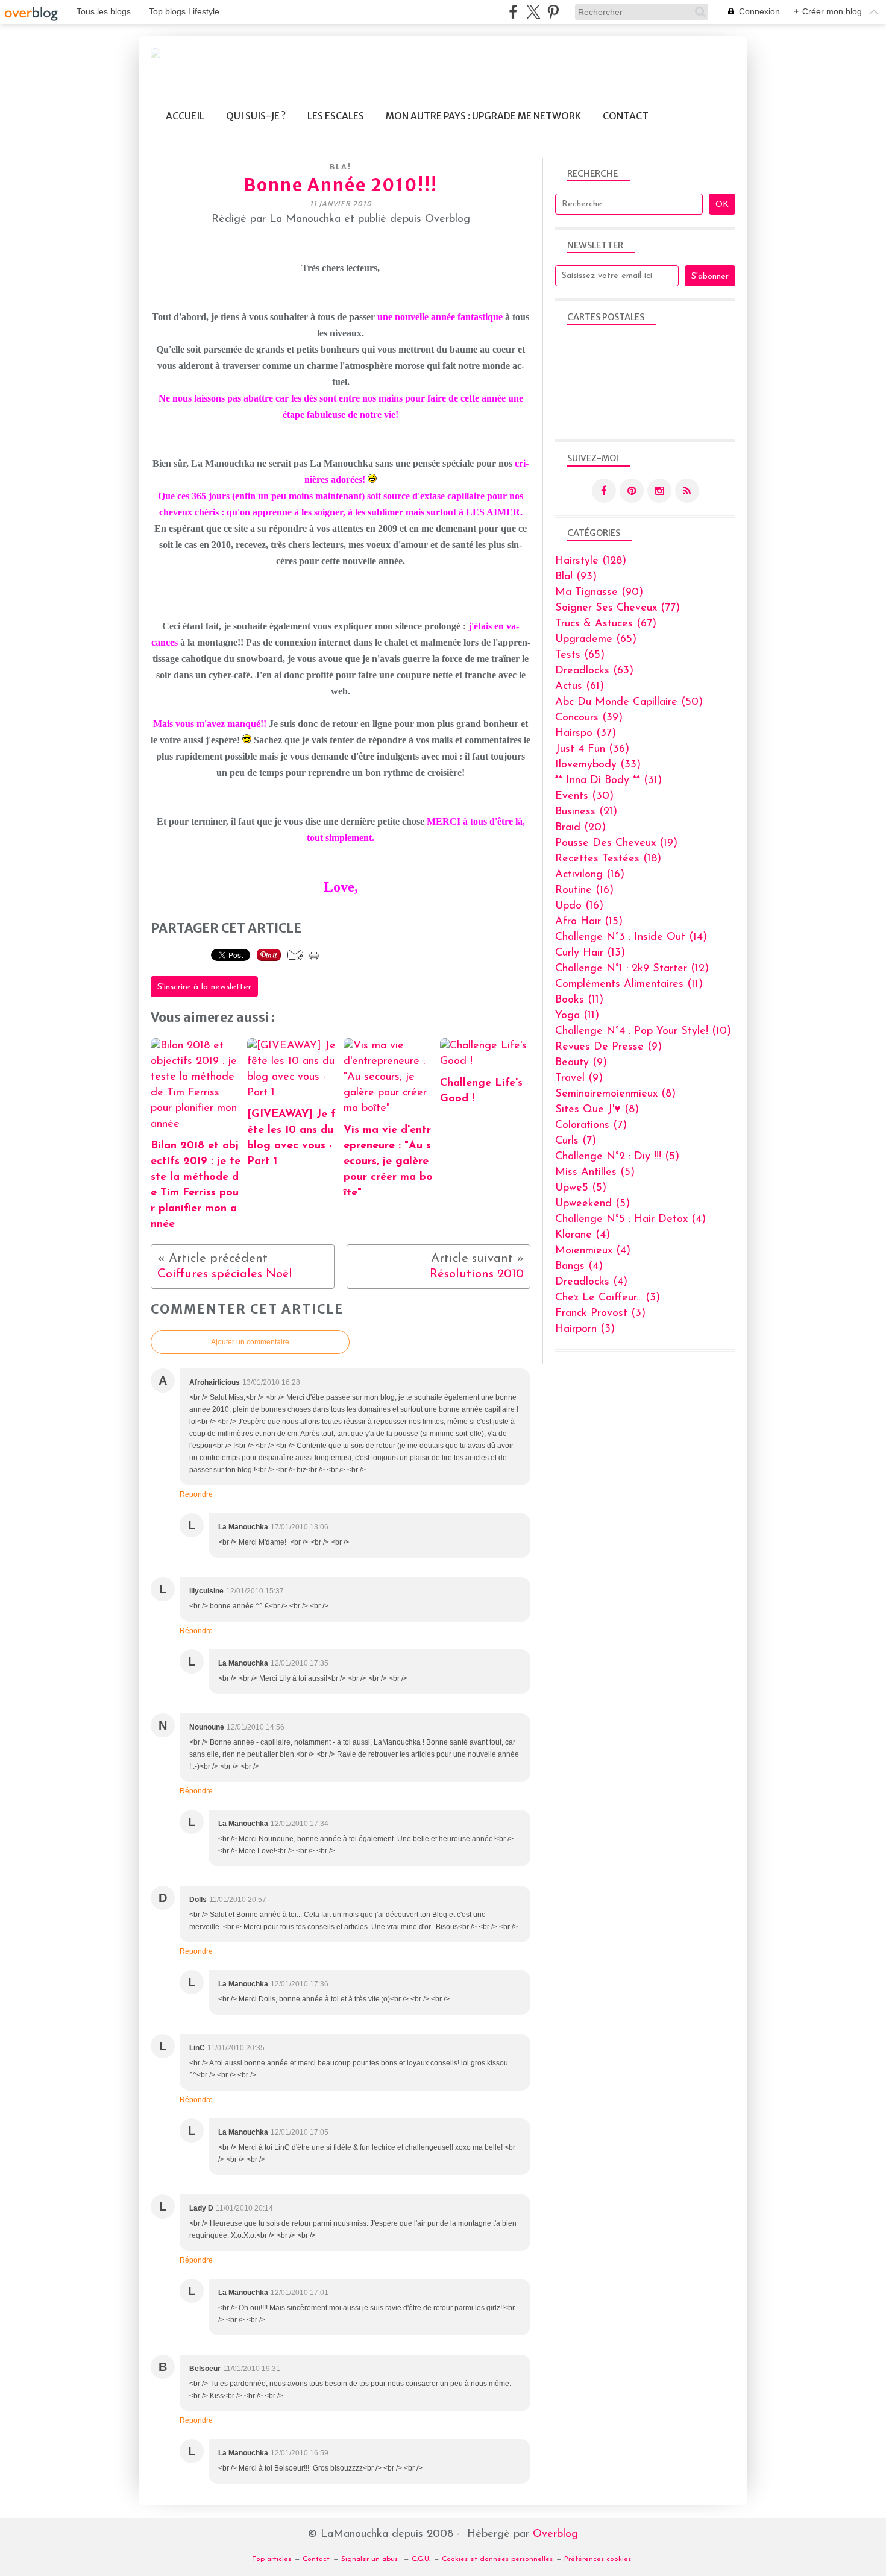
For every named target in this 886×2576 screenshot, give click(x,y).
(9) (608, 1047)
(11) (629, 984)
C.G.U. (421, 2559)
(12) (632, 969)
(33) (598, 765)
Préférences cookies (598, 2559)
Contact (626, 116)
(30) (584, 796)
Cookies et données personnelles (497, 2559)
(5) (617, 1157)
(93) (576, 577)
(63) (594, 671)
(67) (606, 624)
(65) (596, 640)
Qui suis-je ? (256, 116)
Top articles (272, 2559)
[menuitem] (185, 116)
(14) (631, 937)
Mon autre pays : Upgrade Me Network (483, 116)
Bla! (341, 167)
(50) (629, 702)
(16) (590, 875)
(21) (586, 812)
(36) (592, 749)
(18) (608, 859)
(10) (643, 1031)
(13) (590, 953)
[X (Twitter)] (533, 12)
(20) (580, 828)
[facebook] (513, 12)
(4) (630, 1220)
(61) (580, 687)
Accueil (185, 116)
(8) (615, 1094)
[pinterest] (553, 12)
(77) (617, 608)
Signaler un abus (371, 2559)
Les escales (336, 116)
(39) (589, 718)
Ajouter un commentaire (250, 1342)
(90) (599, 593)
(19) (616, 843)
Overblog (555, 2534)
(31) (608, 781)
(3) (608, 1298)
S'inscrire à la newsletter (204, 987)
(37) (586, 734)
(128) (591, 561)
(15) (589, 922)
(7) (591, 1126)
